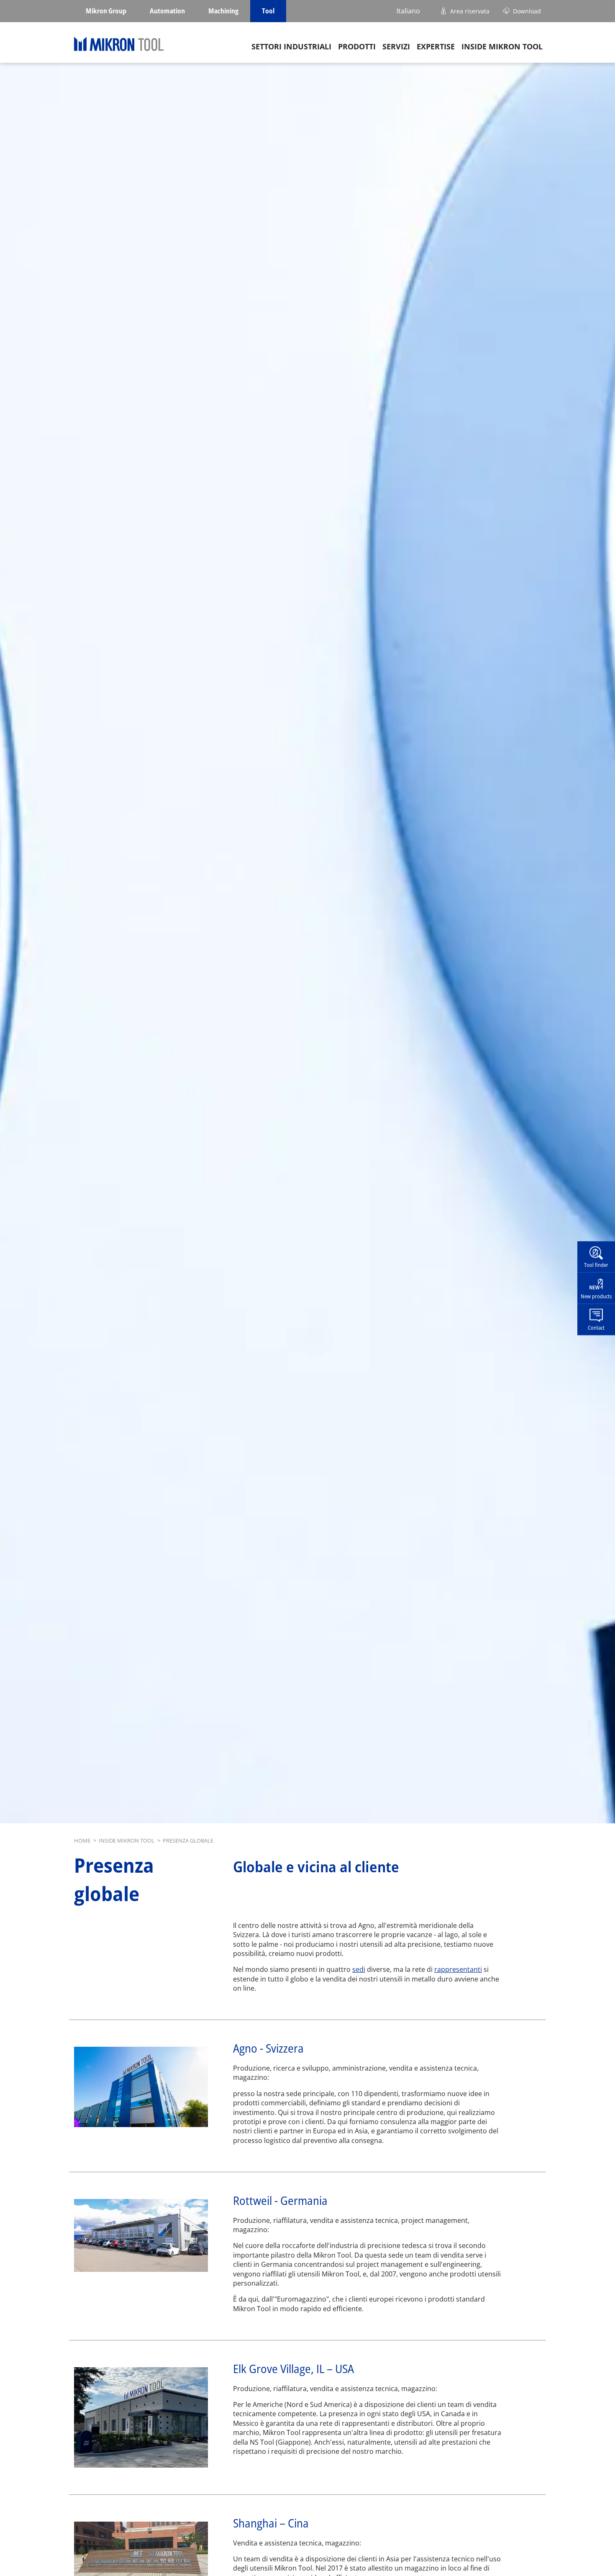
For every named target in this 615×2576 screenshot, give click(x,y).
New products (596, 1296)
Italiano (408, 11)
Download (527, 11)
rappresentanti (458, 1969)
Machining (223, 11)
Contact (596, 1327)
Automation (167, 11)
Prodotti (357, 46)
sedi (359, 1969)
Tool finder (596, 1264)
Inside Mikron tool (502, 46)
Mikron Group (106, 11)
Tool (268, 11)
